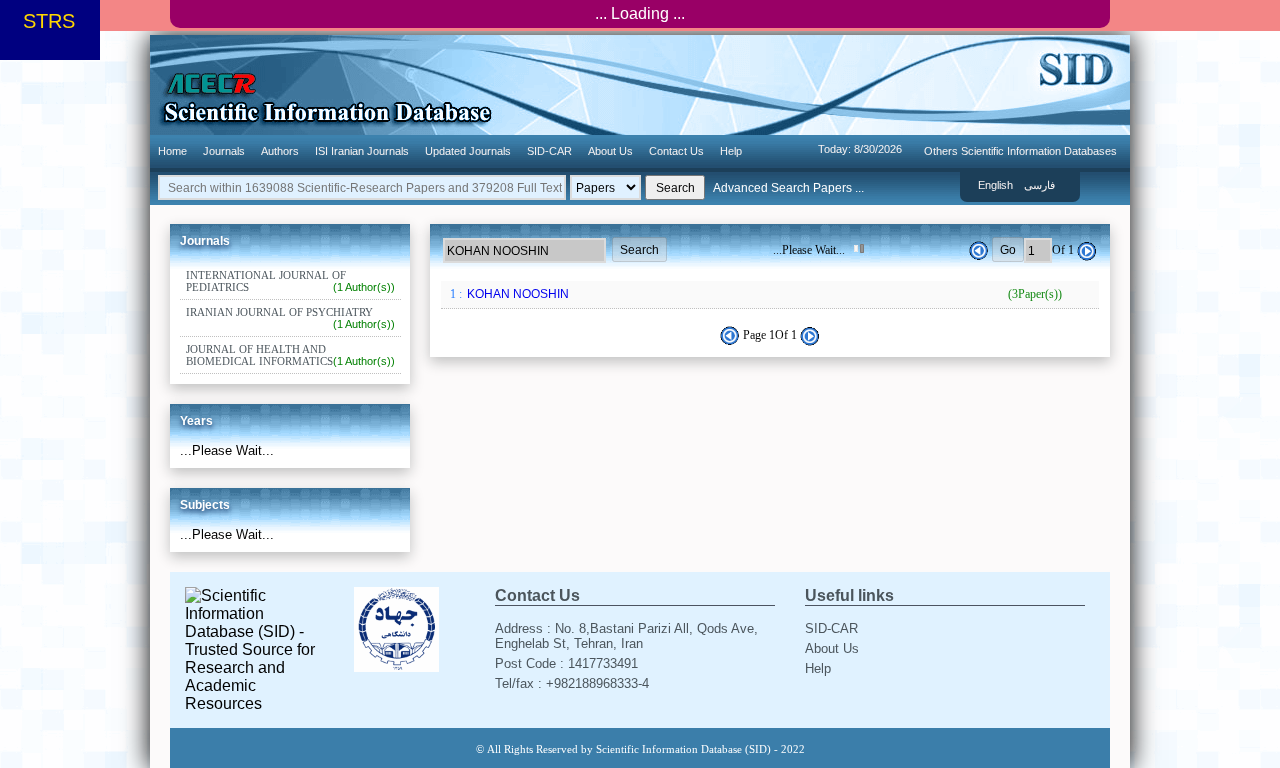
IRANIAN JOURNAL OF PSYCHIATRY (290, 318)
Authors (280, 151)
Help (731, 151)
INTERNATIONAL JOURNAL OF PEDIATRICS (290, 281)
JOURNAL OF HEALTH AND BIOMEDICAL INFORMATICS (290, 355)
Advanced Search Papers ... (788, 188)
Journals (224, 151)
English (995, 185)
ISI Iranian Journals (362, 151)
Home (172, 151)
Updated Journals (468, 151)
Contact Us (676, 151)
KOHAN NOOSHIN (763, 294)
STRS (49, 21)
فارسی (1039, 185)
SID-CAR (549, 151)
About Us (610, 151)
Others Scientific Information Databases (1020, 151)
